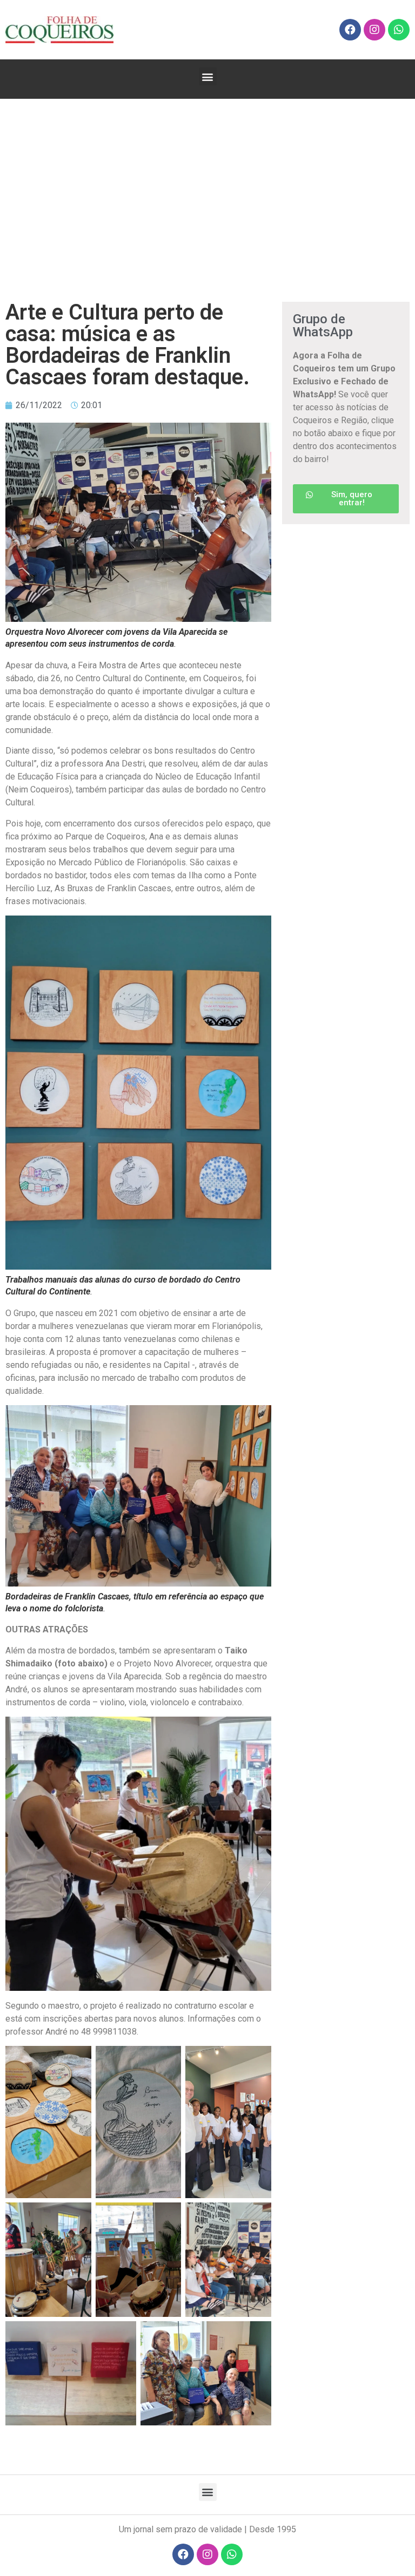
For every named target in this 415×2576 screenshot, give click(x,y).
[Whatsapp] (399, 30)
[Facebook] (350, 30)
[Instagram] (374, 30)
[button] (208, 76)
